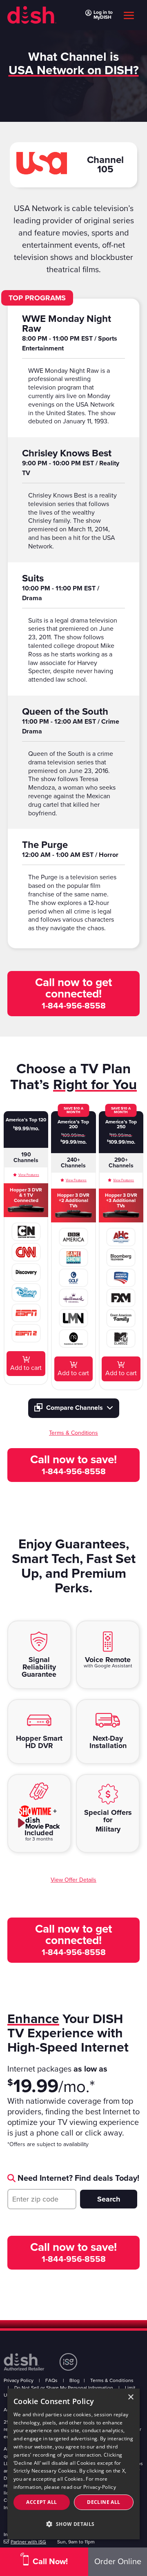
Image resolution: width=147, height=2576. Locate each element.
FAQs (51, 2380)
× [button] (130, 2397)
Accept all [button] (41, 2502)
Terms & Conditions (112, 2380)
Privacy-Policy (100, 2487)
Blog (75, 2380)
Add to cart (26, 1368)
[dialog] (73, 2464)
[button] (73, 2524)
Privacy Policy (19, 2380)
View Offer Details (73, 1880)
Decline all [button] (104, 2502)
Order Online (118, 2562)
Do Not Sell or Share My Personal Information (64, 2388)
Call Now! (50, 2562)
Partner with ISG (28, 2542)
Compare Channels (75, 1408)
